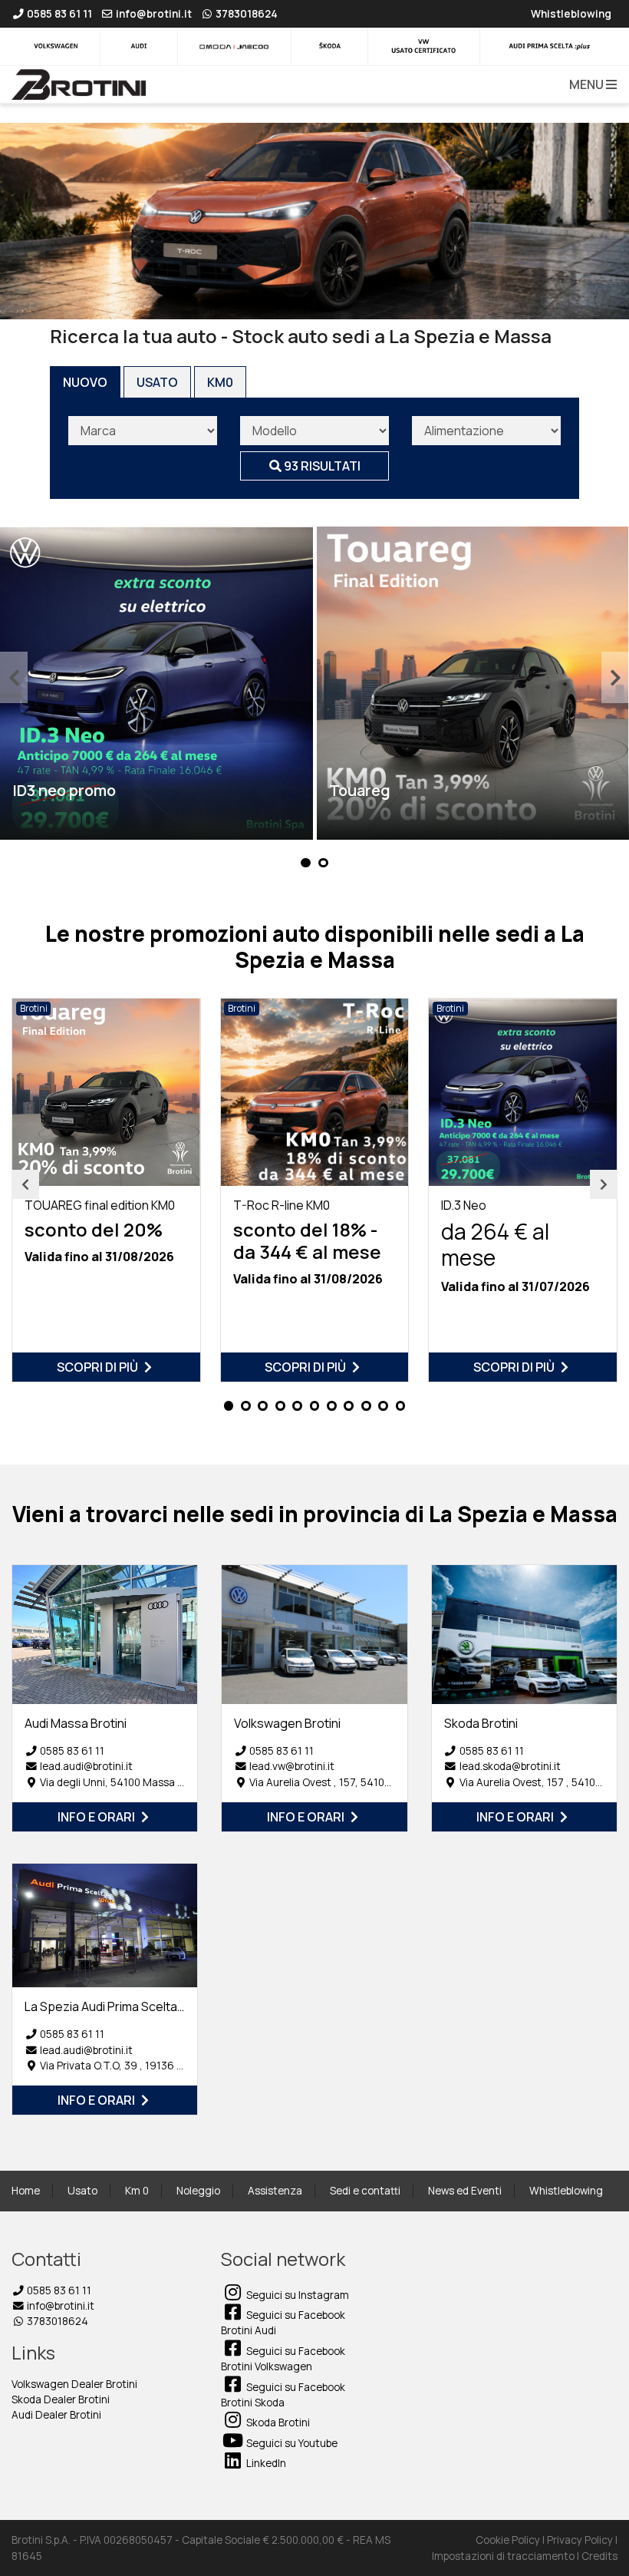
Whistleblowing (566, 2191)
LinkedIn (265, 2463)
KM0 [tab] (220, 382)
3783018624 (56, 2321)
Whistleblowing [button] (571, 14)
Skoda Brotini (481, 1723)
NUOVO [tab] (85, 382)
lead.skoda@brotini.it (510, 1766)
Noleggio (198, 2191)
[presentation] (14, 677)
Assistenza (275, 2191)
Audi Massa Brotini (76, 1723)
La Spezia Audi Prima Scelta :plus (116, 2006)
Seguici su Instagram (296, 2295)
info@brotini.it (59, 2306)
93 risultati (321, 466)
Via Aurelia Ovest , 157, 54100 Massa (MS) (350, 1782)
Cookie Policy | (511, 2540)
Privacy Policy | (582, 2540)
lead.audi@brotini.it (86, 1766)
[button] (590, 84)
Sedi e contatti (365, 2191)
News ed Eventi (465, 2191)
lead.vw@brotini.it (292, 1766)
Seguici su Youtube (291, 2443)
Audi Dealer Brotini (56, 2415)
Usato (82, 2191)
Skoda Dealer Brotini (61, 2399)
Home (26, 2191)
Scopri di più (99, 1367)
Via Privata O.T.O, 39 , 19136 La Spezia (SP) (142, 2066)
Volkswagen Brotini (287, 1723)
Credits (599, 2556)
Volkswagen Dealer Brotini (74, 2384)
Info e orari (97, 1817)
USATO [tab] (157, 382)
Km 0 (137, 2191)
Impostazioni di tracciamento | (507, 2556)
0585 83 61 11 (72, 1751)
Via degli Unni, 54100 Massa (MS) (120, 1782)
